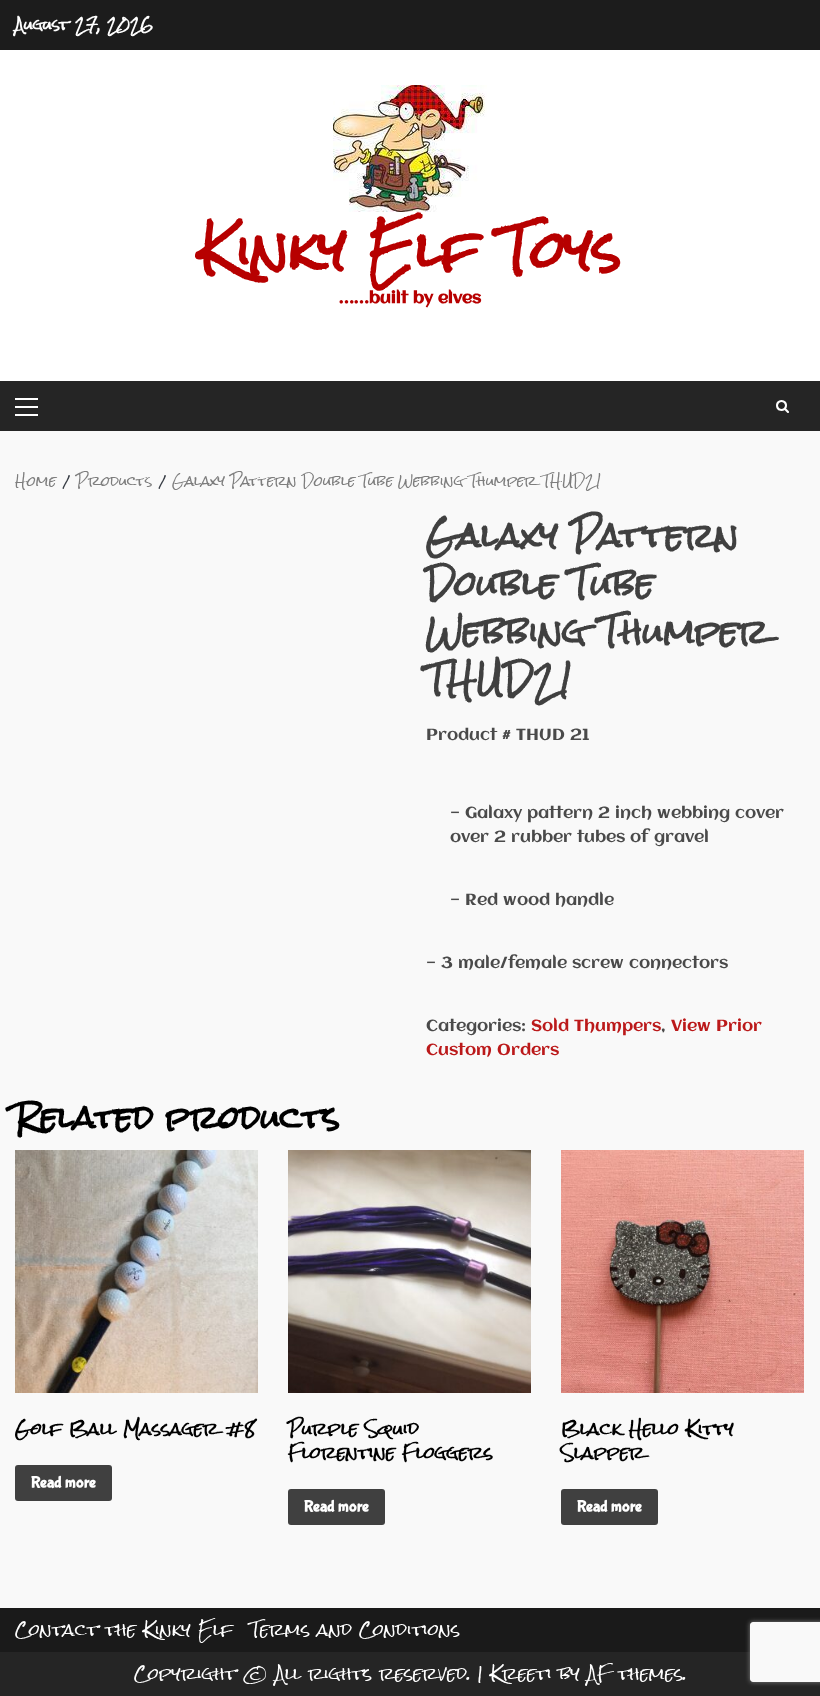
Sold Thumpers (596, 1026)
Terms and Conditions (355, 1629)
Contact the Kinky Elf (124, 1629)
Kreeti (521, 1673)
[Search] (782, 406)
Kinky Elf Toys (410, 249)
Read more (63, 1482)
